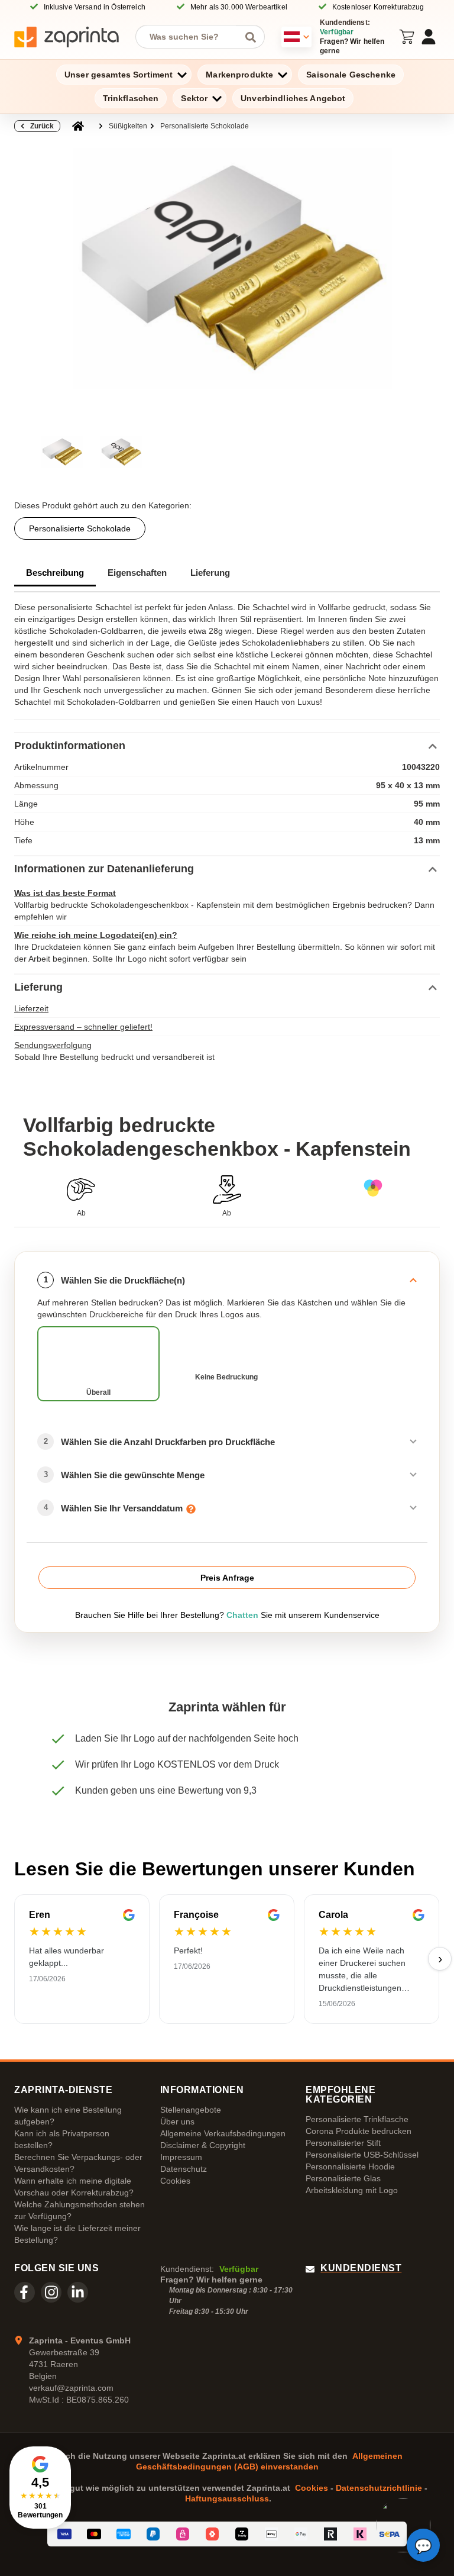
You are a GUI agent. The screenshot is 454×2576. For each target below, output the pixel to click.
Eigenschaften (137, 573)
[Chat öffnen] (423, 2545)
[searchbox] (191, 37)
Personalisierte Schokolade (205, 126)
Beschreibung (55, 573)
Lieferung (210, 573)
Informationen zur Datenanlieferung (104, 869)
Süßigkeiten (128, 126)
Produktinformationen (70, 746)
